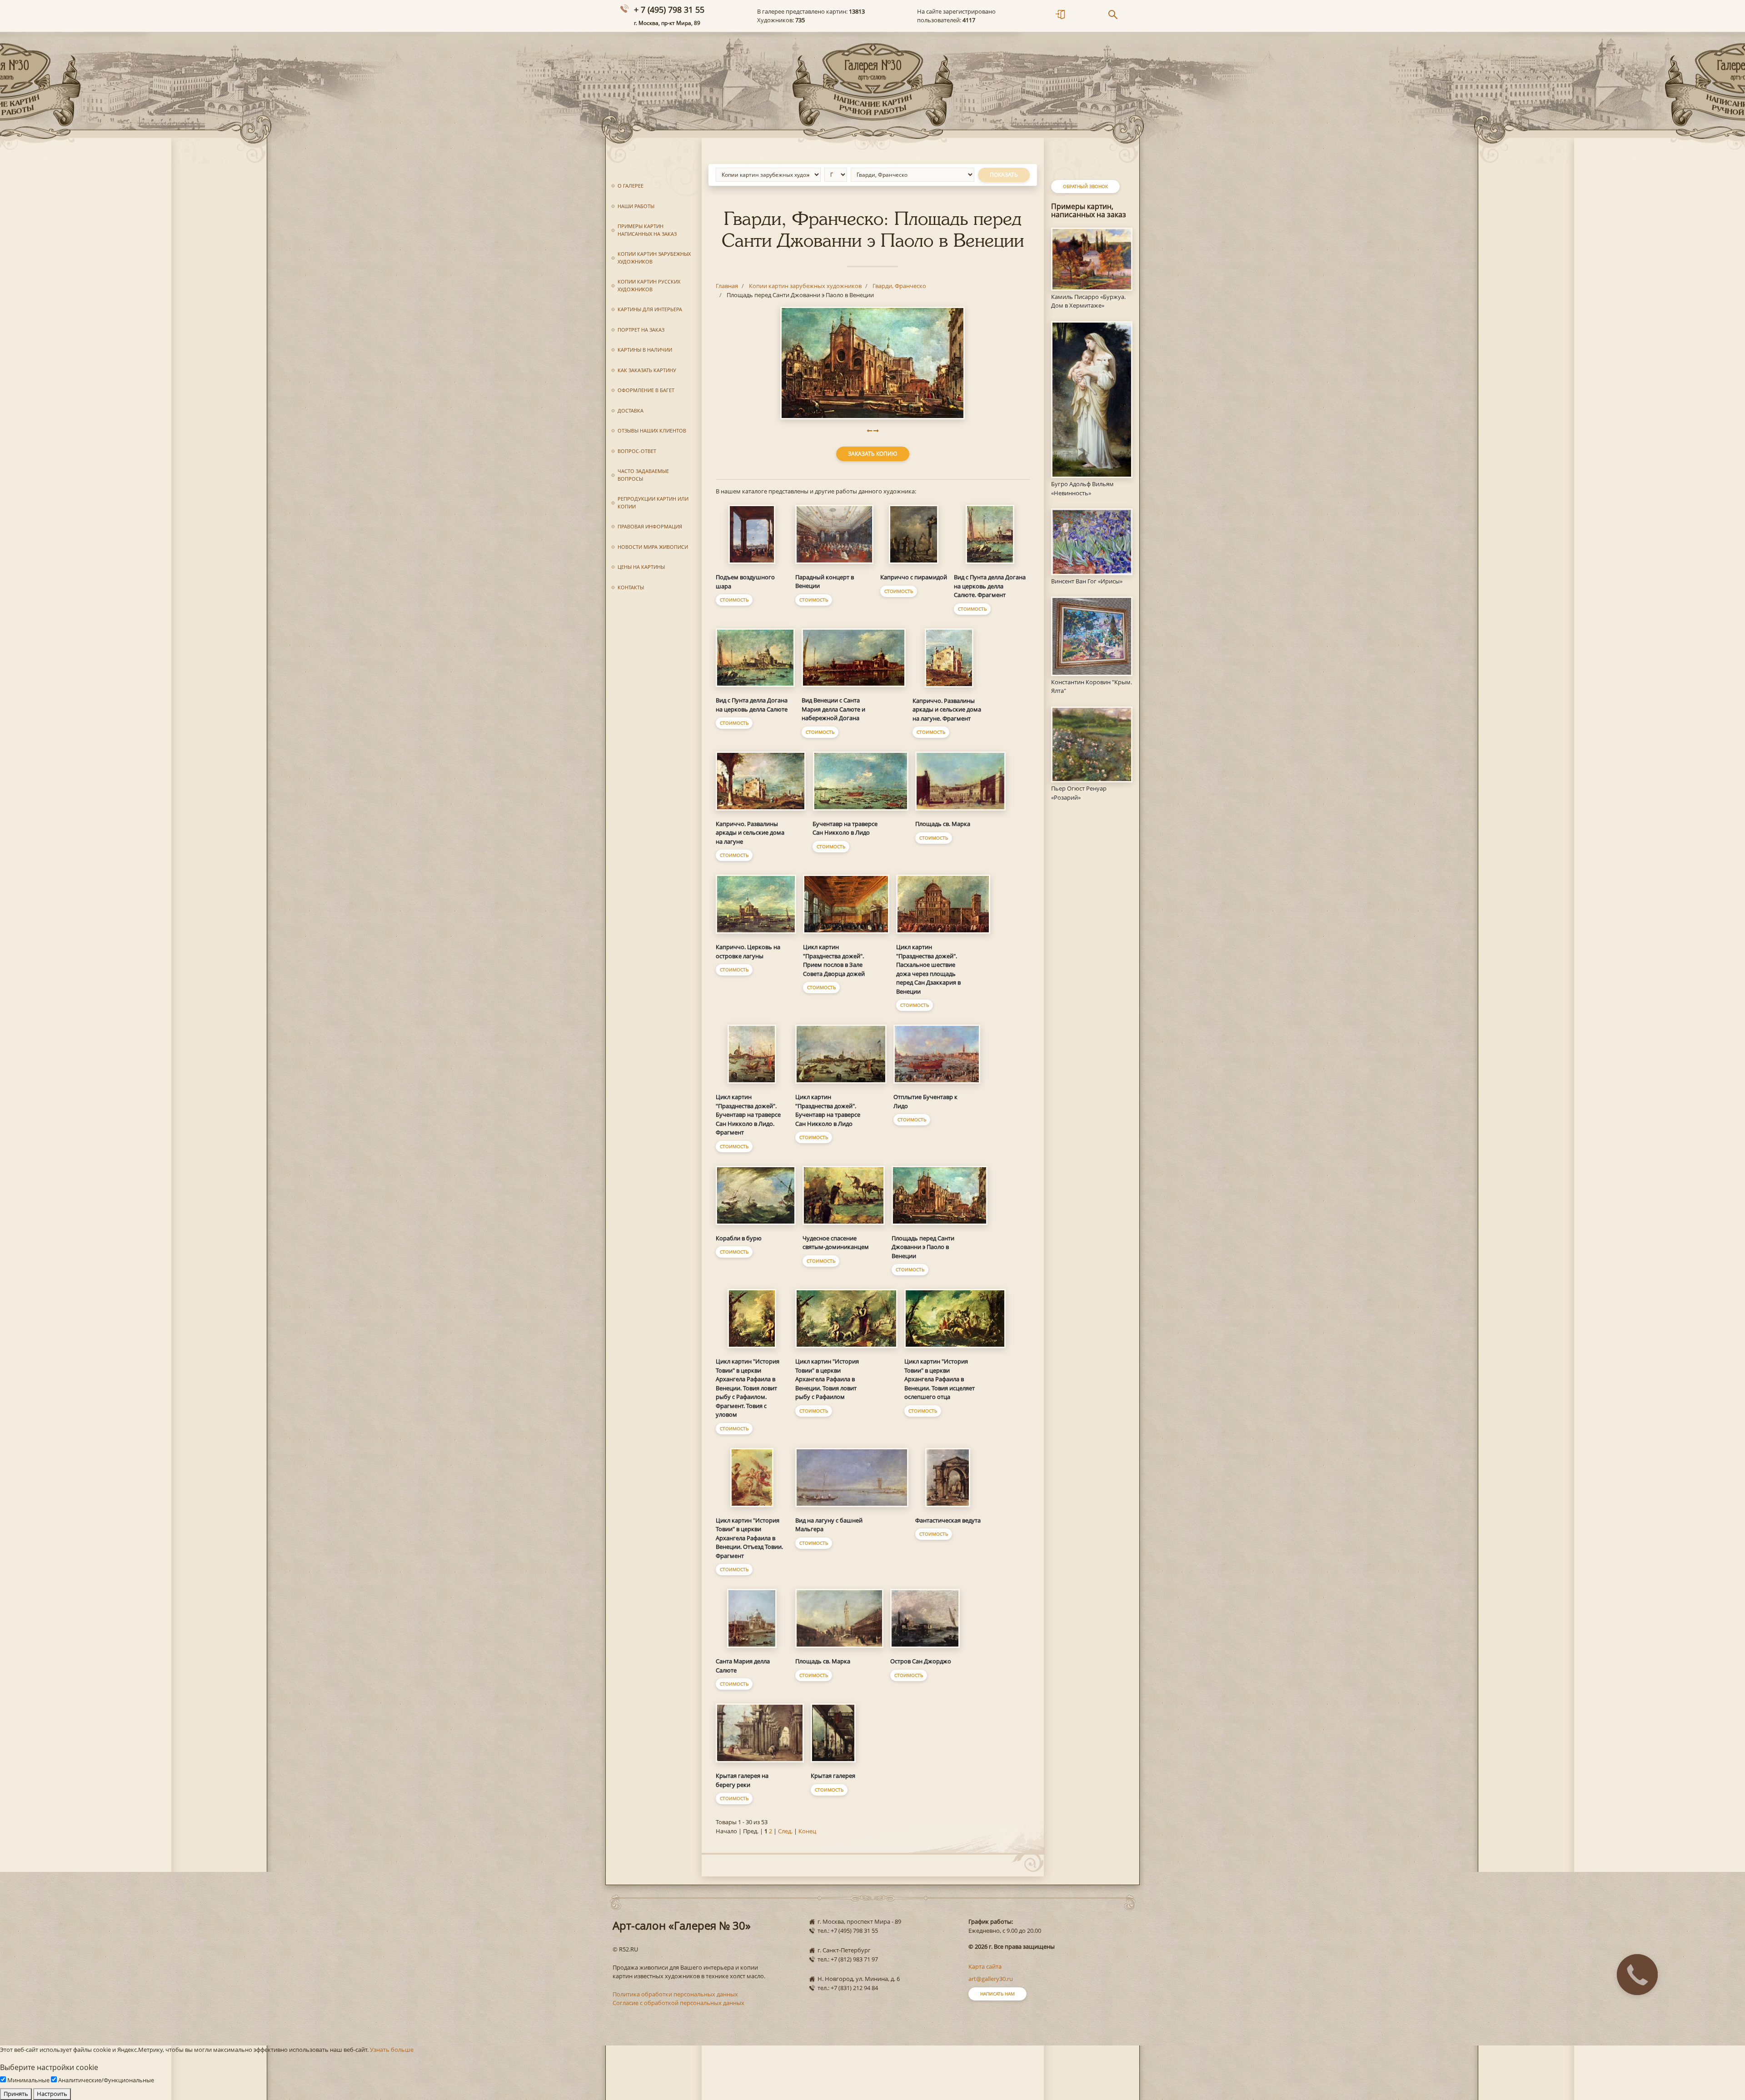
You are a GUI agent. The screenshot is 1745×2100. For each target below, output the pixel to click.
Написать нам (997, 1994)
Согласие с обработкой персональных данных (678, 2003)
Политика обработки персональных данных (675, 1994)
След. (785, 1831)
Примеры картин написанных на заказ (647, 230)
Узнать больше (392, 2050)
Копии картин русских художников (649, 285)
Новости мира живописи (653, 547)
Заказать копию (873, 454)
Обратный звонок (1085, 186)
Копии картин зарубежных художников (654, 258)
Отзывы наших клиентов (652, 430)
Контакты (631, 587)
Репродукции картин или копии (653, 503)
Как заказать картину (647, 370)
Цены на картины (641, 567)
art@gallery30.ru (991, 1979)
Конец (807, 1831)
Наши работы (636, 206)
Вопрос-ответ (637, 451)
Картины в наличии (645, 350)
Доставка (631, 411)
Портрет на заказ (641, 330)
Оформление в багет (646, 390)
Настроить (52, 2094)
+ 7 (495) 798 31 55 (669, 10)
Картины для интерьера (650, 309)
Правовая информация (650, 526)
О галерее (631, 186)
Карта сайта (985, 1966)
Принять (16, 2094)
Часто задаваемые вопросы (643, 475)
